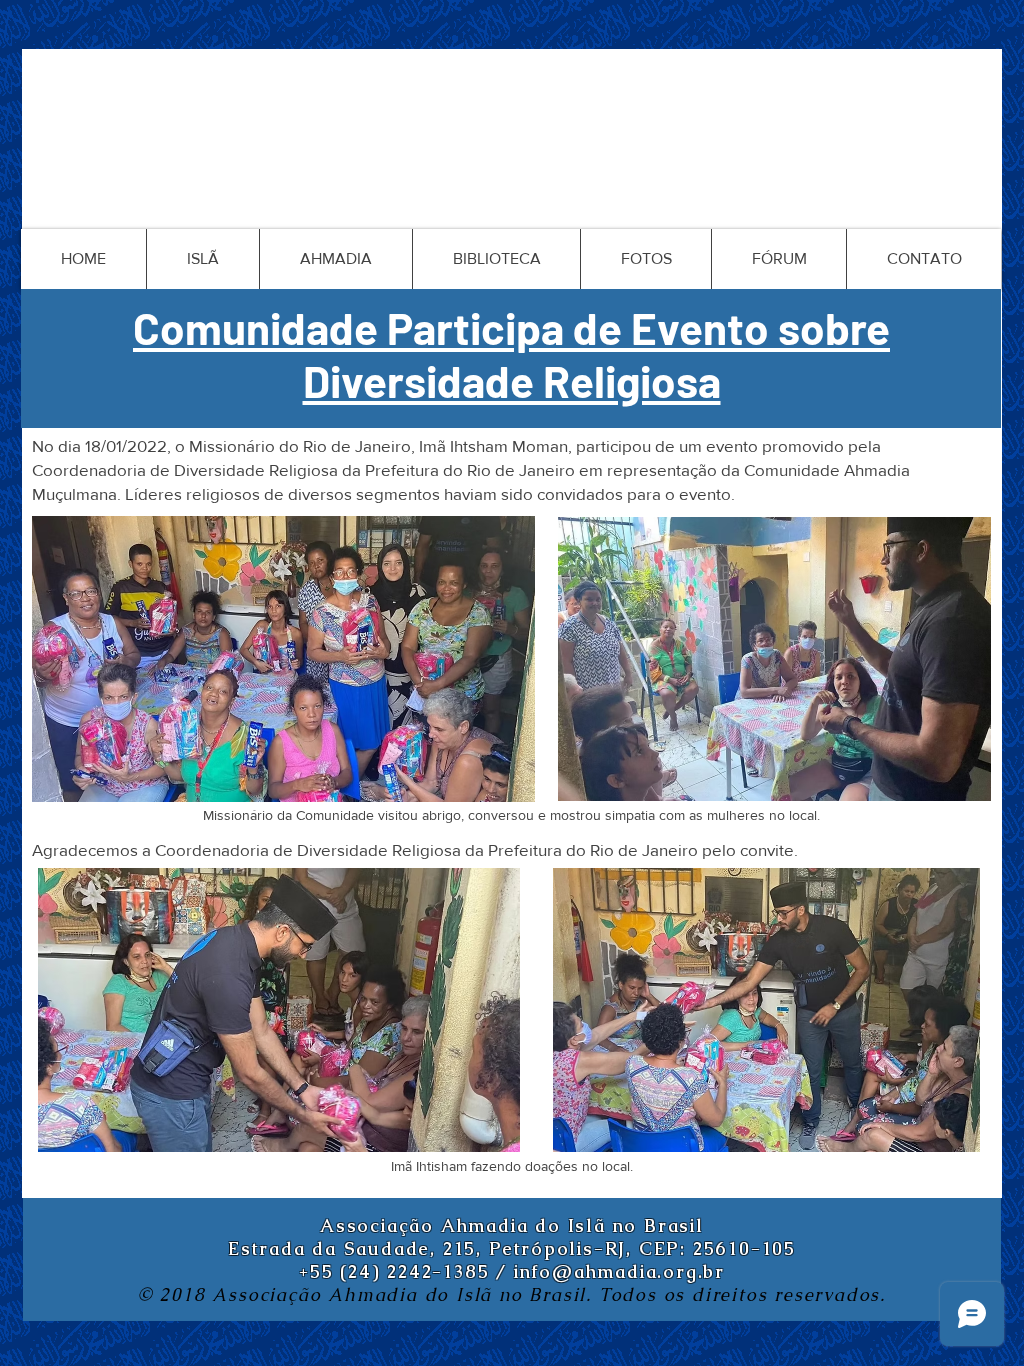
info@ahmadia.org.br (619, 1271)
